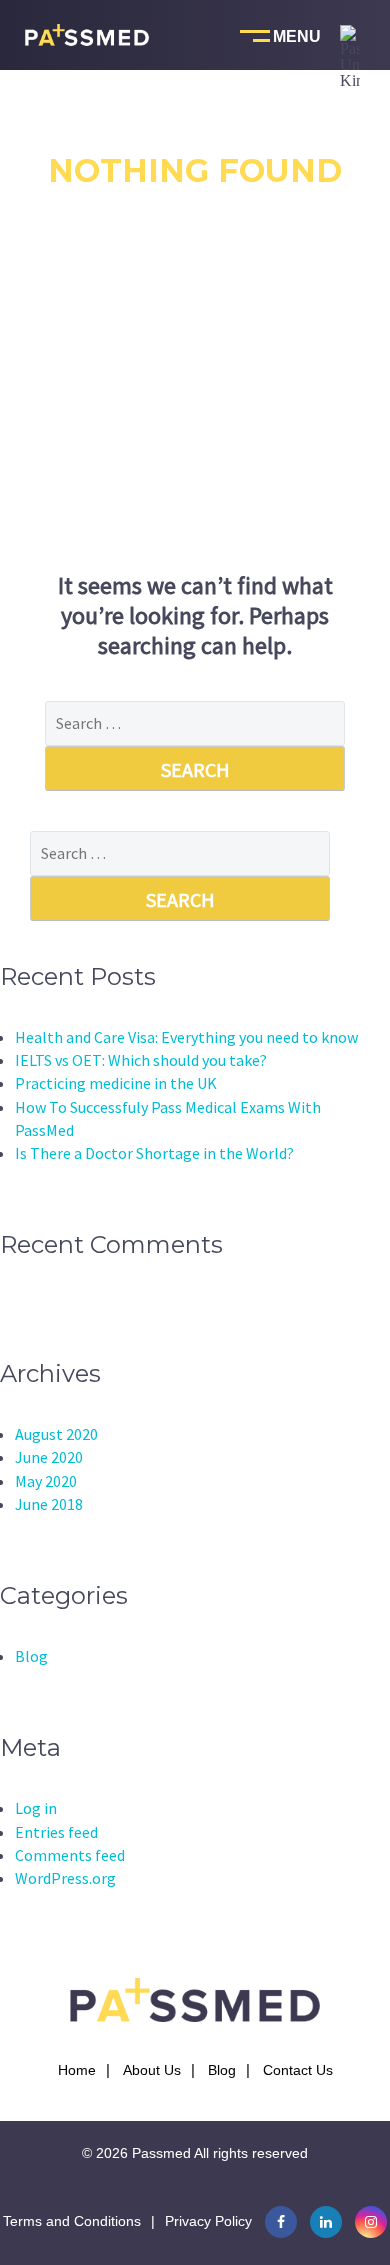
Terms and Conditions (72, 2221)
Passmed (161, 2153)
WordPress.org (65, 1878)
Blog (31, 1656)
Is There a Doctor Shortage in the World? (154, 1153)
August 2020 (56, 1434)
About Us (152, 2070)
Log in (36, 1808)
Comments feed (70, 1855)
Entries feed (56, 1832)
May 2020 (46, 1481)
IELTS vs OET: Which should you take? (141, 1060)
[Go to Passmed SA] (350, 140)
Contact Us (298, 2070)
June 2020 (49, 1457)
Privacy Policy (208, 2221)
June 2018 (49, 1504)
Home (77, 2070)
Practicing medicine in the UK (116, 1083)
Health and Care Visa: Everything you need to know (186, 1037)
